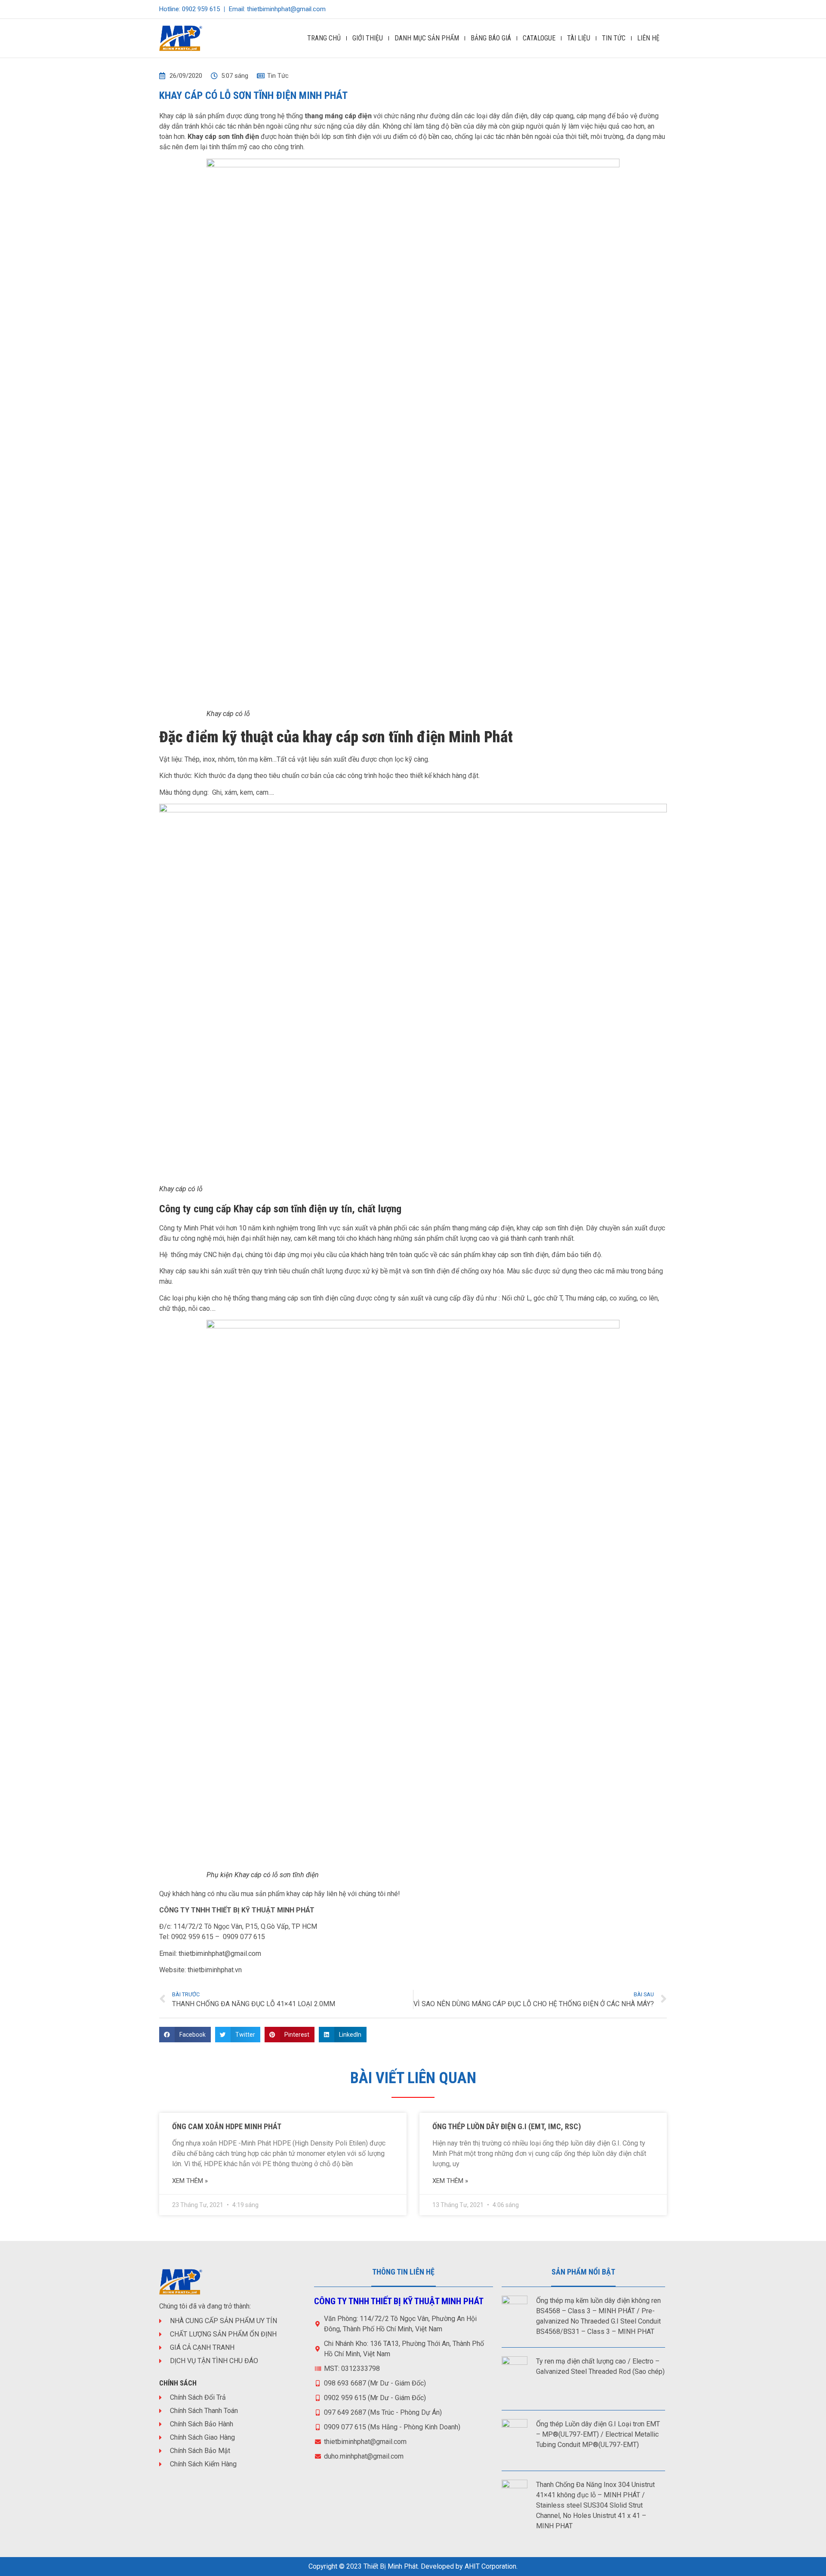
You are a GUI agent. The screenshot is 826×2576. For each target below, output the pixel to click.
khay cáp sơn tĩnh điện (550, 1228)
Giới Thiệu (368, 38)
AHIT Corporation (490, 2566)
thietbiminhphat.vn (215, 1970)
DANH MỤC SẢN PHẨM (427, 38)
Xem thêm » (190, 2181)
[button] (185, 2035)
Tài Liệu (579, 38)
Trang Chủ (324, 38)
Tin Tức (614, 38)
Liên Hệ (648, 38)
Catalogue (539, 38)
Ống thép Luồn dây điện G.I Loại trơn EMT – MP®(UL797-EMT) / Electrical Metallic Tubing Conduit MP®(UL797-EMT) (598, 2434)
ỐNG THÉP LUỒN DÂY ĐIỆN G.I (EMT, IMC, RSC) (507, 2126)
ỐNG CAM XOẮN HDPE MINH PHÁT (227, 2126)
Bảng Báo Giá (491, 38)
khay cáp (300, 1894)
